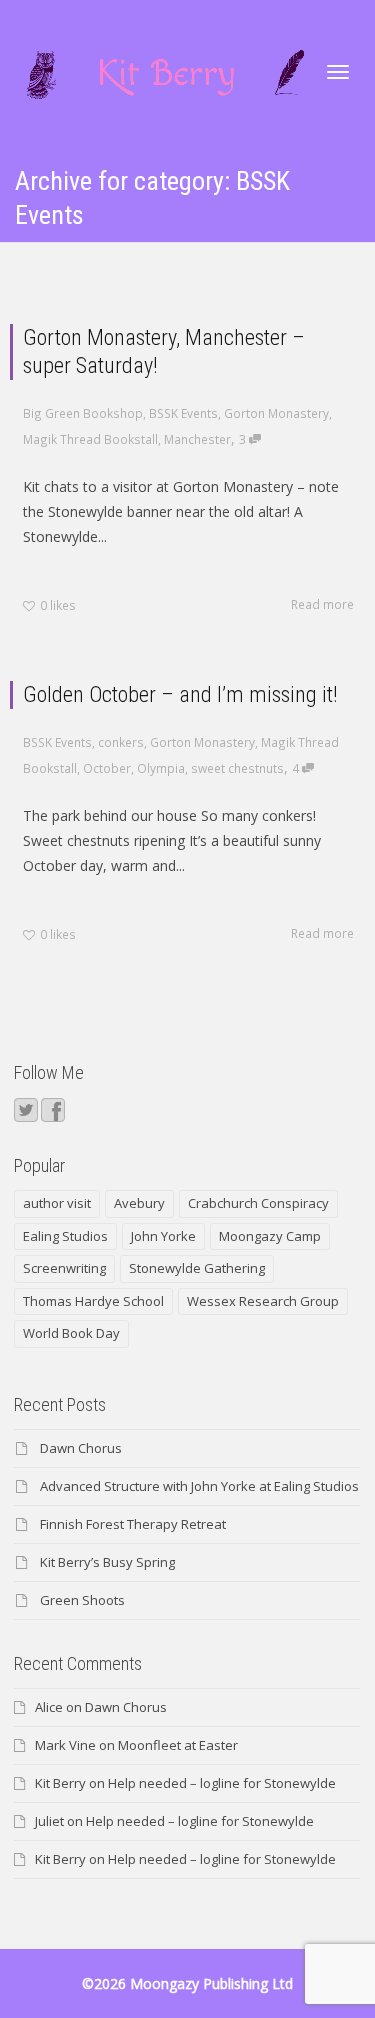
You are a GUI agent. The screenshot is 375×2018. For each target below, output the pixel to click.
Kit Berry (60, 1783)
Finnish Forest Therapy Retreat (133, 1524)
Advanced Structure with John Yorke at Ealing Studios (199, 1486)
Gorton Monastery (276, 413)
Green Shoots (82, 1600)
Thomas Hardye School (93, 1301)
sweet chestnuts (237, 768)
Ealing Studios (65, 1236)
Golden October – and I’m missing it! (180, 694)
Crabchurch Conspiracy (258, 1203)
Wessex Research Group (263, 1301)
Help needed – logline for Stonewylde (222, 1783)
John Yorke (163, 1236)
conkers (121, 742)
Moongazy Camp (270, 1236)
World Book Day (71, 1333)
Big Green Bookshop (83, 413)
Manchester (197, 439)
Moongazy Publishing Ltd (211, 1983)
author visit (57, 1203)
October (107, 768)
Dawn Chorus (81, 1448)
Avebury (139, 1203)
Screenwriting (64, 1268)
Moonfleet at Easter (178, 1745)
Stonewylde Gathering (197, 1268)
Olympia (161, 768)
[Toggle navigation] (338, 72)
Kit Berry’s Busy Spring (107, 1562)
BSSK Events (183, 413)
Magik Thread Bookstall (90, 439)
